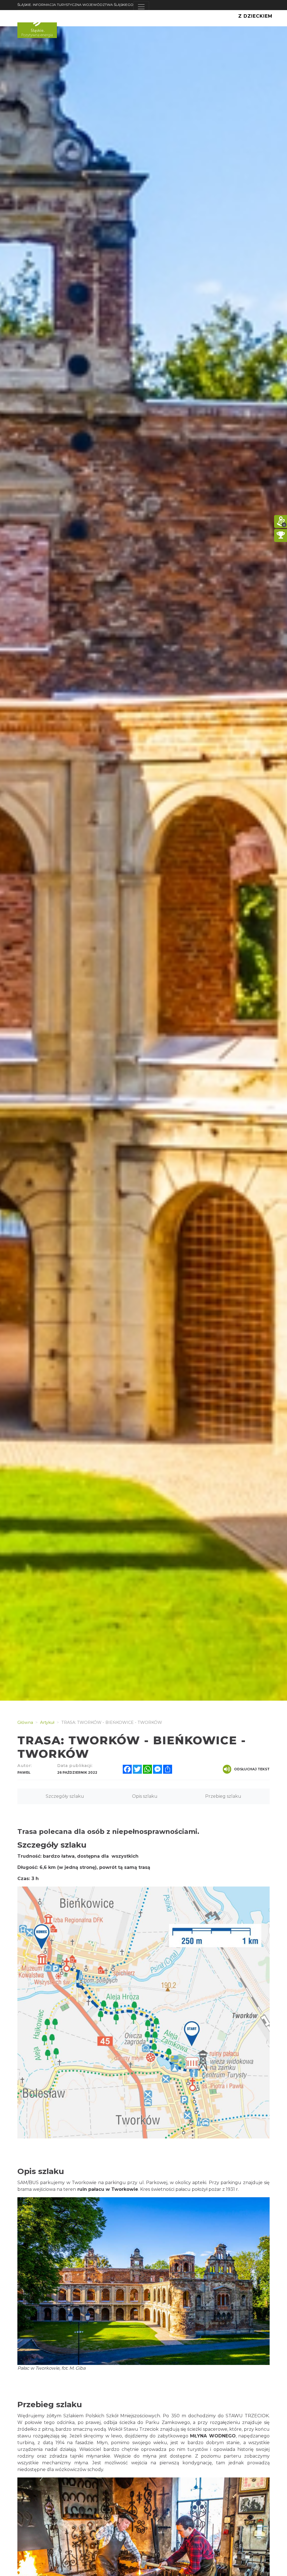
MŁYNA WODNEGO (213, 2436)
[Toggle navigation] (141, 7)
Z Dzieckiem (255, 16)
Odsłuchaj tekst (252, 1769)
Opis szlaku (145, 1796)
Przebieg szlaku (223, 1796)
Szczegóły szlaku (65, 1796)
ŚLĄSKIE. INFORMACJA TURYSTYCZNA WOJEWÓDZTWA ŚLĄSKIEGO (75, 5)
